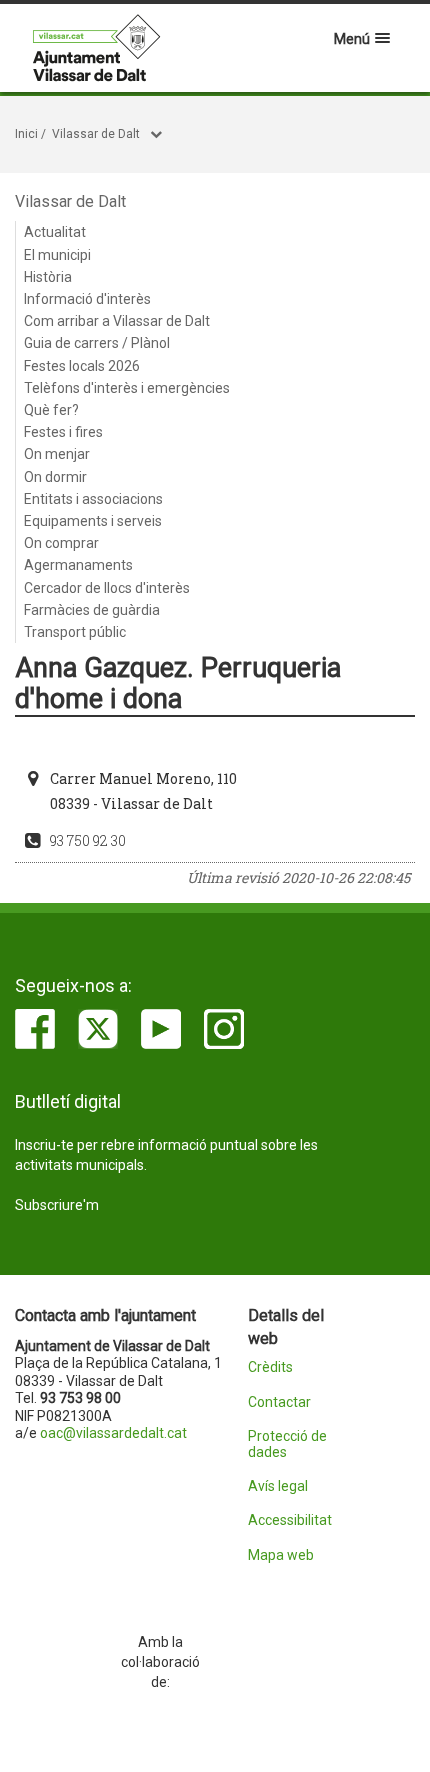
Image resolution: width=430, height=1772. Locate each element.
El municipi (57, 255)
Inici (26, 134)
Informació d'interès (87, 299)
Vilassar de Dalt (96, 134)
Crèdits (270, 1367)
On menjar (57, 454)
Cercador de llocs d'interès (107, 588)
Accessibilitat (290, 1520)
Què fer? (51, 410)
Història (48, 277)
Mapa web (281, 1555)
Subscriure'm (57, 1205)
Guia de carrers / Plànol (97, 343)
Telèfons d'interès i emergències (127, 388)
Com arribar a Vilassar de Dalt (117, 321)
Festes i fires (63, 432)
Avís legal (278, 1486)
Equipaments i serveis (93, 521)
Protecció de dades (287, 1444)
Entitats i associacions (93, 499)
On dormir (55, 477)
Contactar (279, 1402)
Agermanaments (78, 565)
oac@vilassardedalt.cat (113, 1433)
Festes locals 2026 (82, 366)
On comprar (61, 543)
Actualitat (55, 232)
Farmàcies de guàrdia (92, 610)
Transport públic (75, 632)
